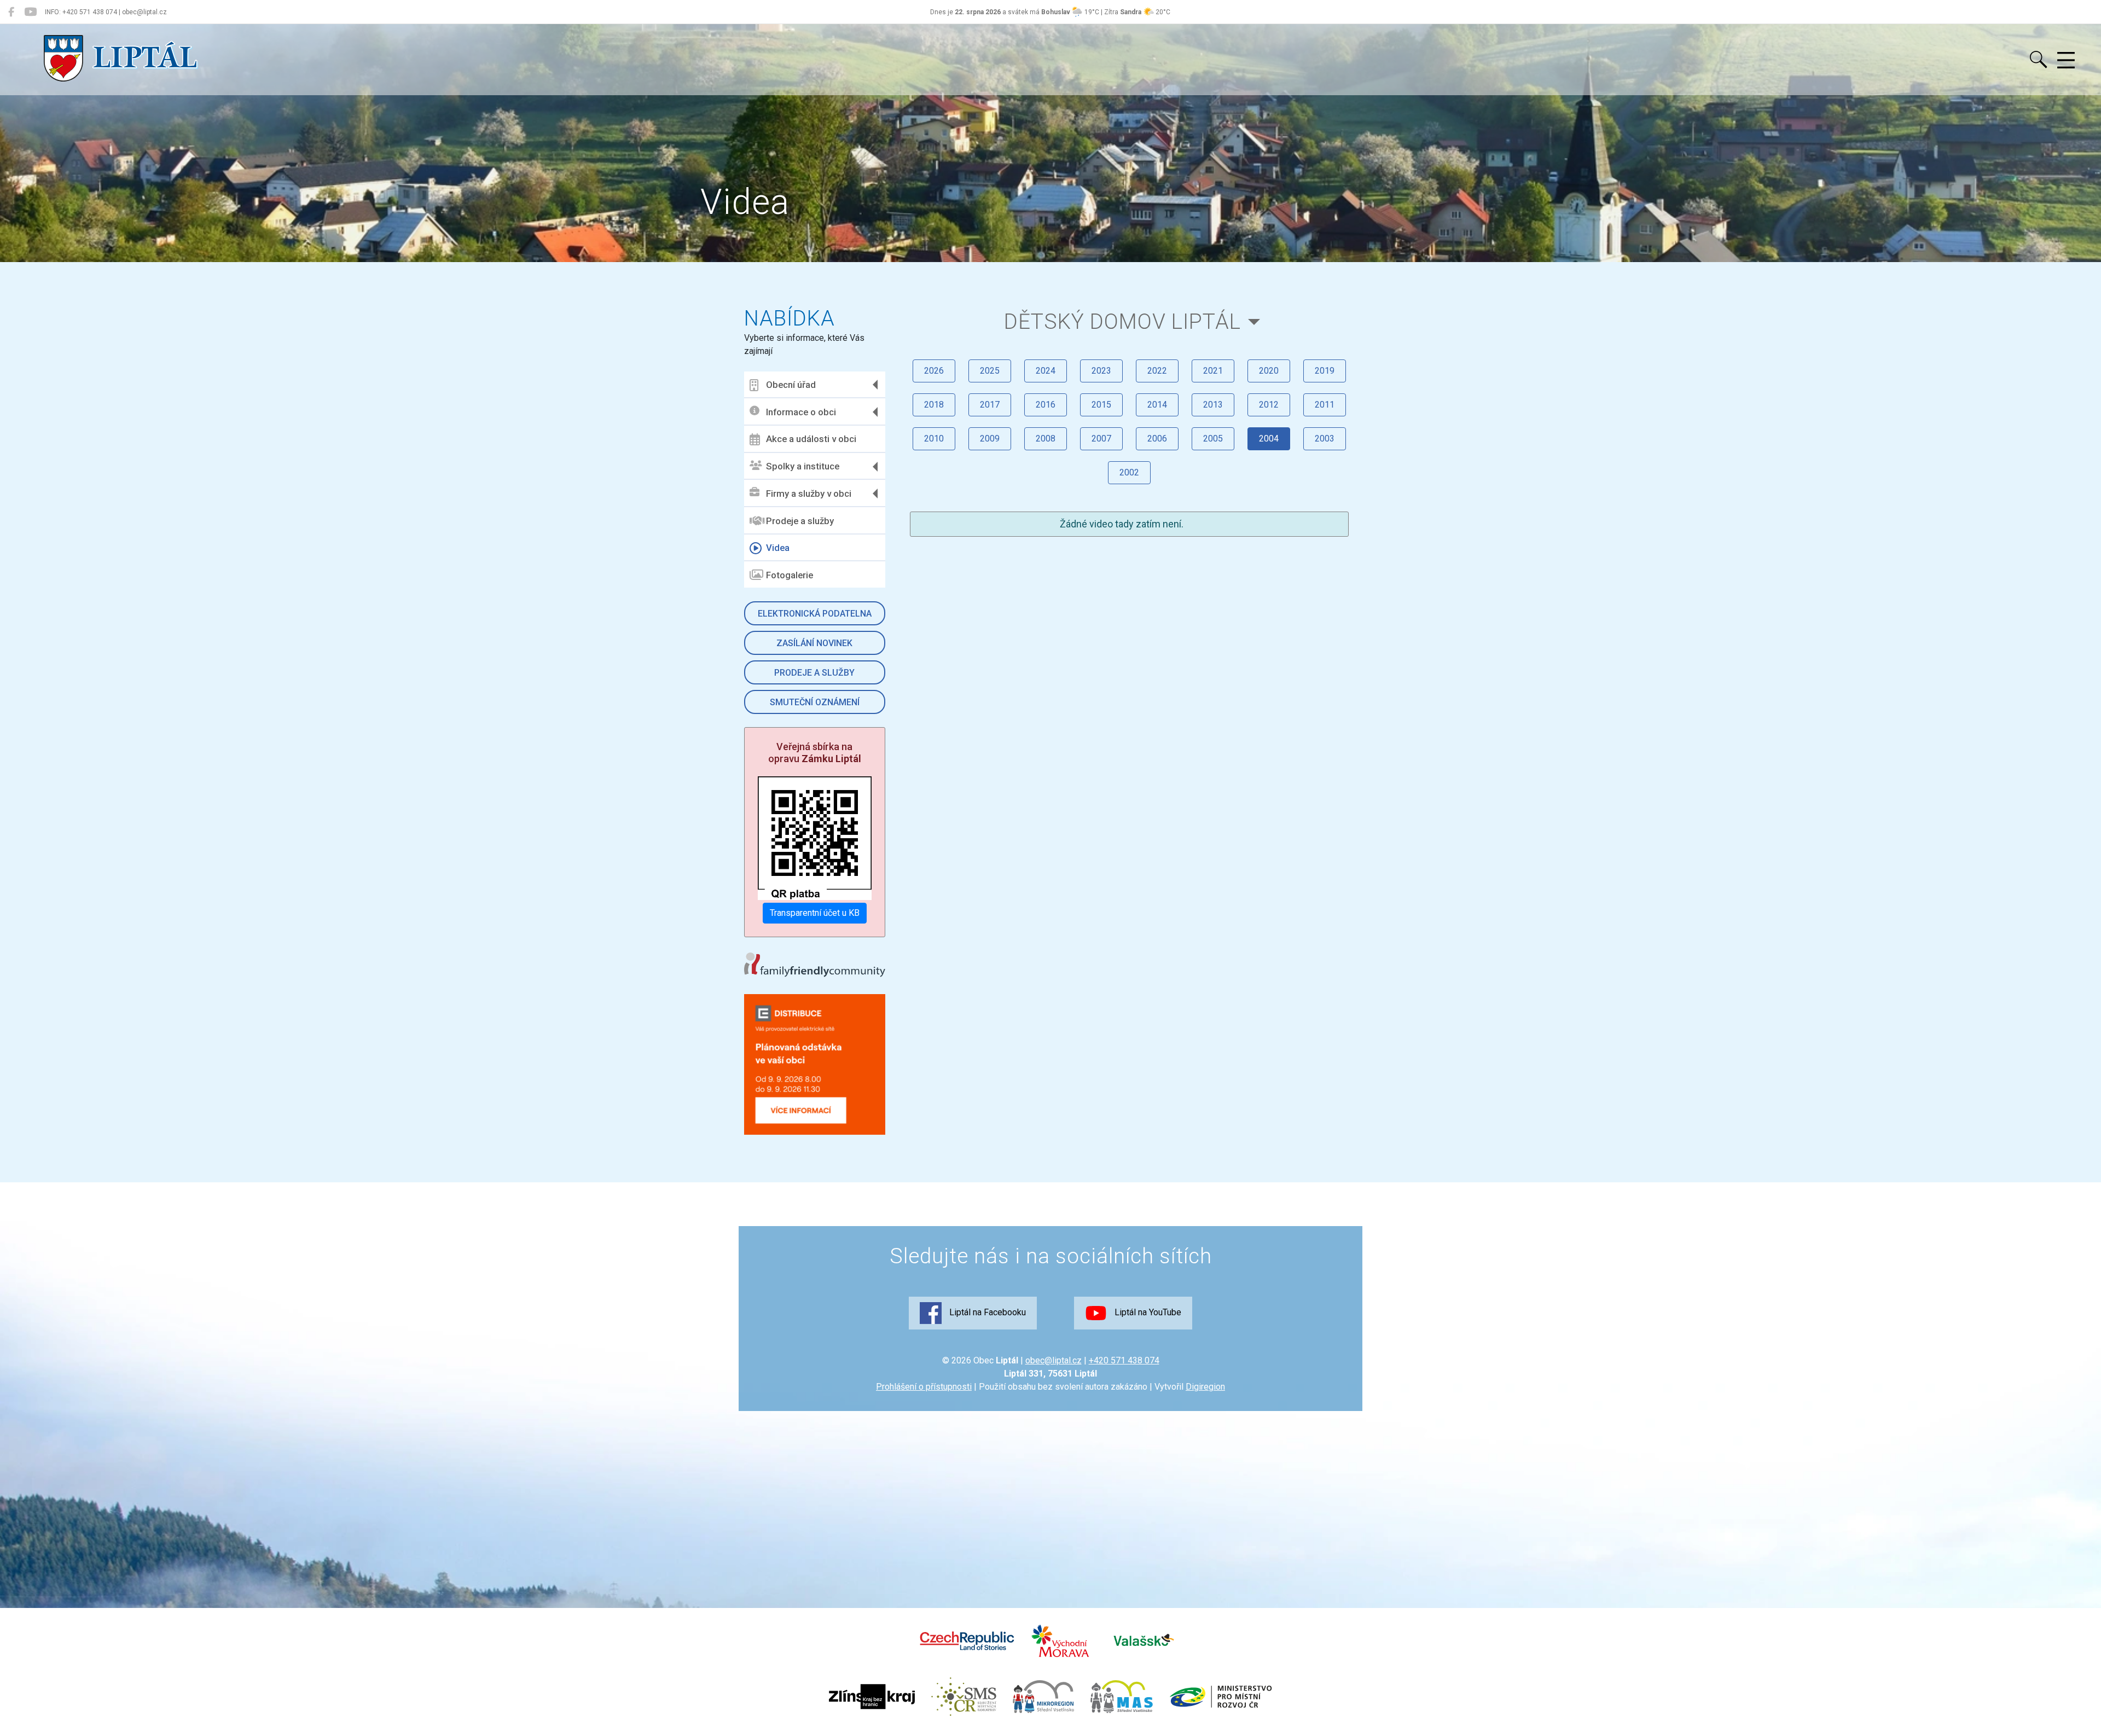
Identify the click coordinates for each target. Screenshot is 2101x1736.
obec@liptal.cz (1054, 1360)
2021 (1213, 371)
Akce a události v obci (811, 439)
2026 (934, 371)
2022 (1157, 371)
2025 (990, 371)
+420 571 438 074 (1124, 1360)
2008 (1046, 439)
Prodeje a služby (800, 521)
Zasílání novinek (814, 643)
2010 (934, 439)
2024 (1046, 371)
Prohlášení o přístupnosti (924, 1387)
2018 (934, 405)
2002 (1129, 472)
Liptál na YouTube (1147, 1312)
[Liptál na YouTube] (30, 12)
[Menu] (2066, 61)
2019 (1325, 371)
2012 (1269, 405)
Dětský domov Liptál (1122, 321)
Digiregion (1205, 1387)
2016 (1046, 405)
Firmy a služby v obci (809, 493)
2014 (1157, 405)
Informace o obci (801, 412)
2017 (990, 405)
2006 (1157, 439)
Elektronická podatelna (815, 614)
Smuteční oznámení (815, 702)
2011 (1325, 405)
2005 (1213, 439)
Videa (778, 548)
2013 (1213, 405)
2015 (1101, 405)
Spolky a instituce (803, 466)
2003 (1325, 439)
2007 (1101, 439)
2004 (1269, 439)
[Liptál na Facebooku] (11, 12)
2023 (1101, 371)
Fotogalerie (790, 575)
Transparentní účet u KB (815, 913)
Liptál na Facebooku (986, 1312)
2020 (1269, 371)
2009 (990, 439)
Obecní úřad (791, 385)
